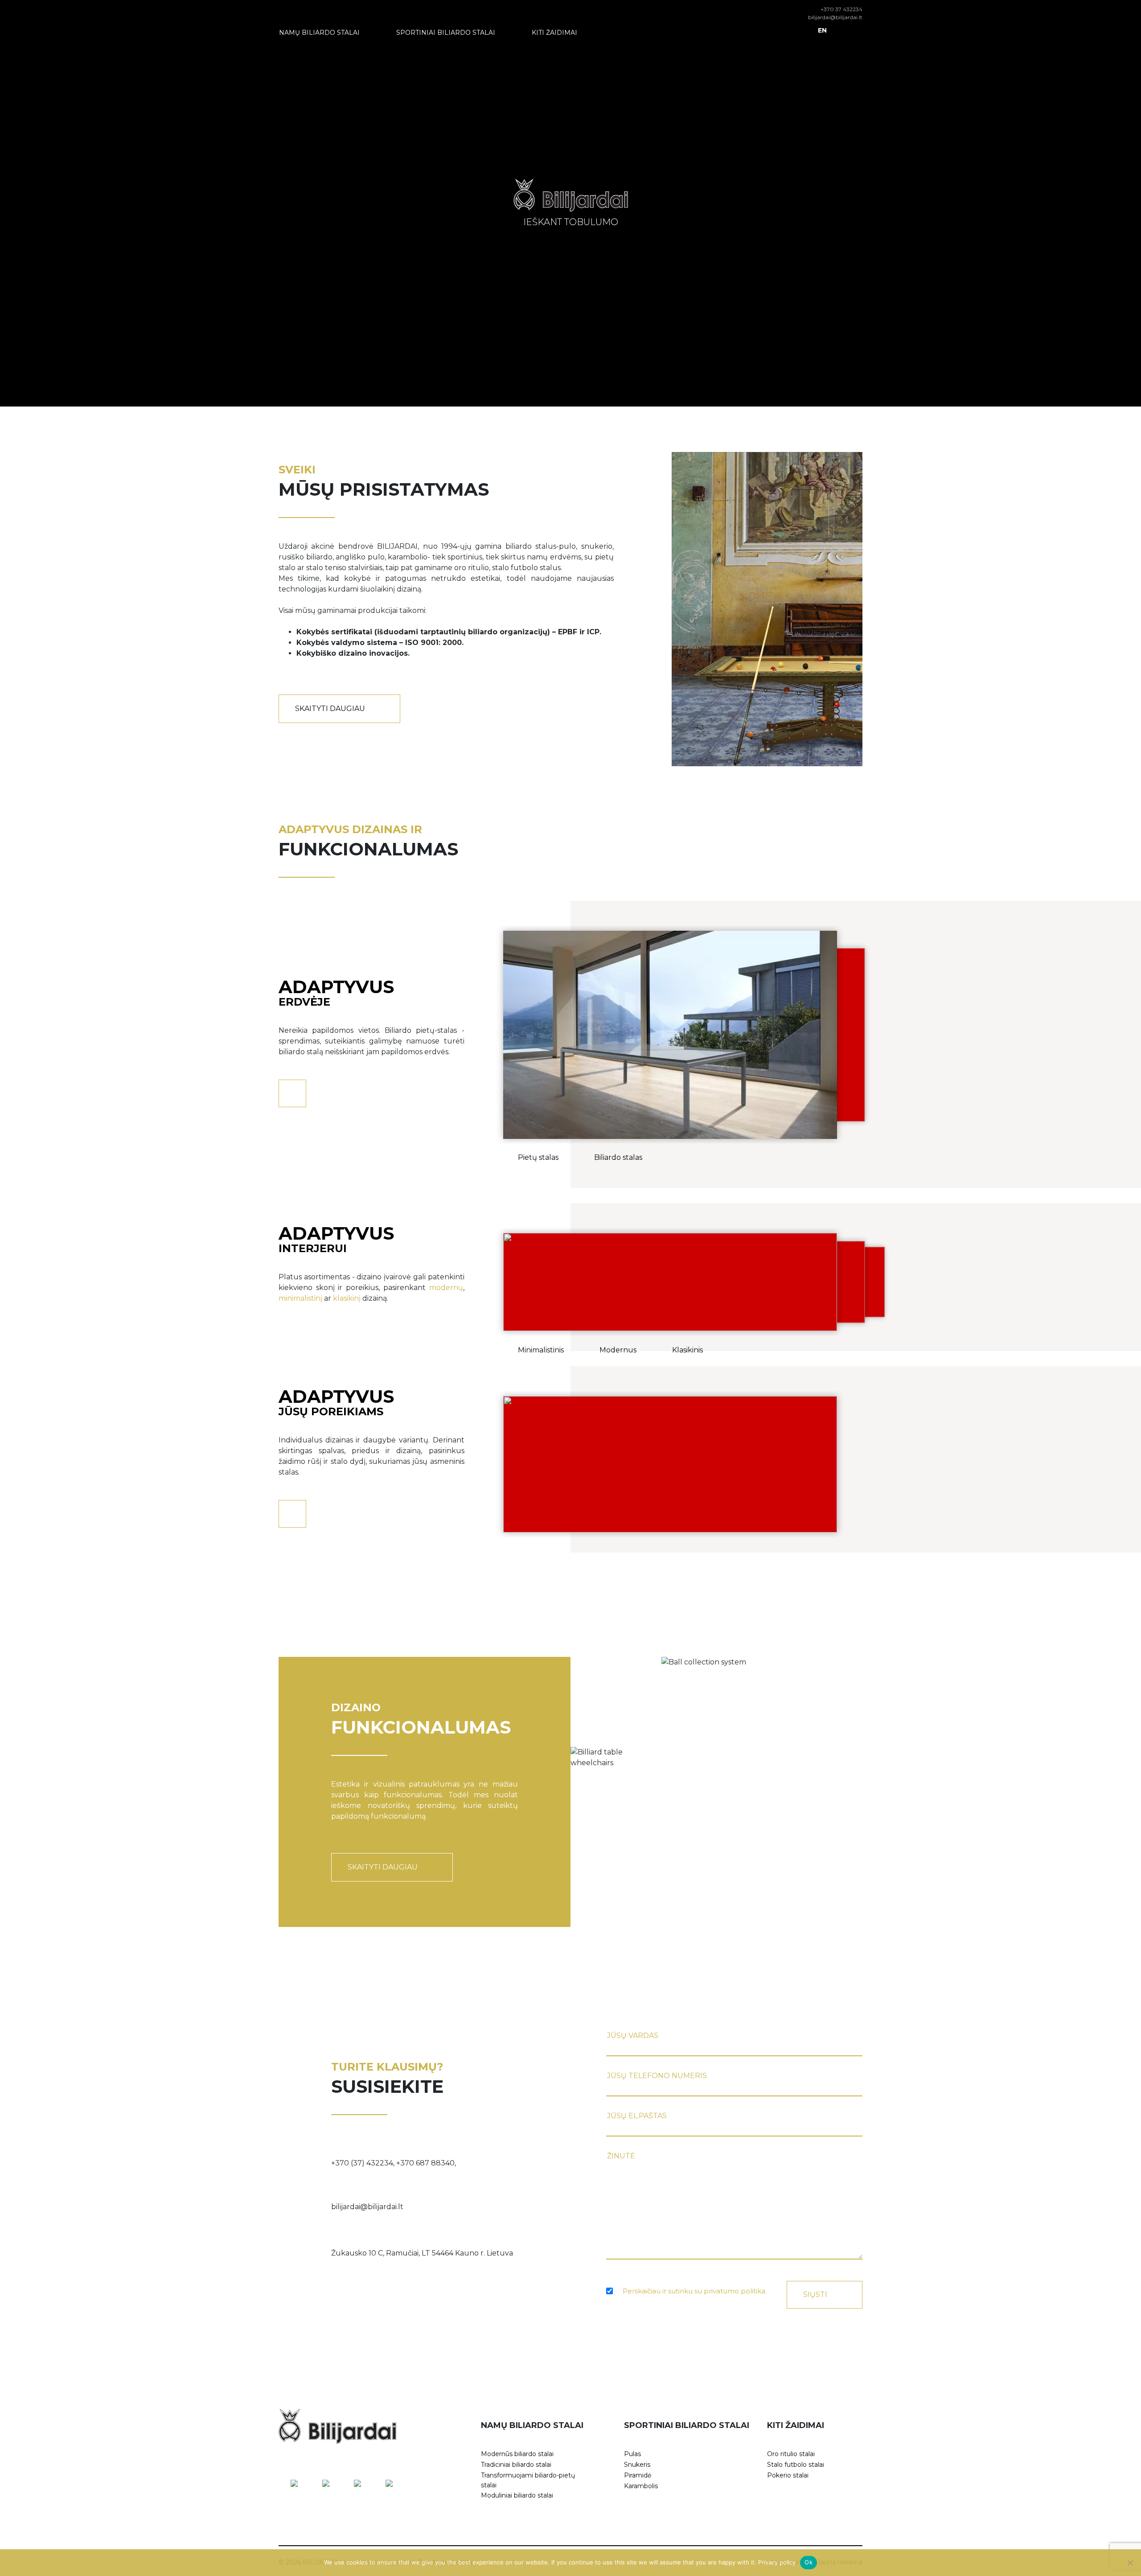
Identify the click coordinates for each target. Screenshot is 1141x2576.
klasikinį (347, 1298)
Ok (809, 2562)
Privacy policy (777, 2562)
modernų (446, 1288)
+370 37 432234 (841, 9)
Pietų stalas (538, 1157)
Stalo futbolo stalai (796, 2465)
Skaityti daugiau (330, 709)
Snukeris (637, 2465)
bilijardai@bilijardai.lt (835, 17)
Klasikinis (687, 1350)
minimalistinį (300, 1298)
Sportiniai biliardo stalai (446, 33)
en (822, 30)
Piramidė (638, 2475)
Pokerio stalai (788, 2475)
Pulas (632, 2454)
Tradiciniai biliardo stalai (516, 2465)
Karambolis (641, 2486)
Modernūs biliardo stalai (517, 2454)
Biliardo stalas (618, 1157)
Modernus (618, 1350)
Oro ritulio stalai (791, 2454)
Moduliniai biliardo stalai (517, 2495)
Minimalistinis (541, 1350)
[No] (1130, 2563)
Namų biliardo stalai (319, 33)
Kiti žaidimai (554, 33)
